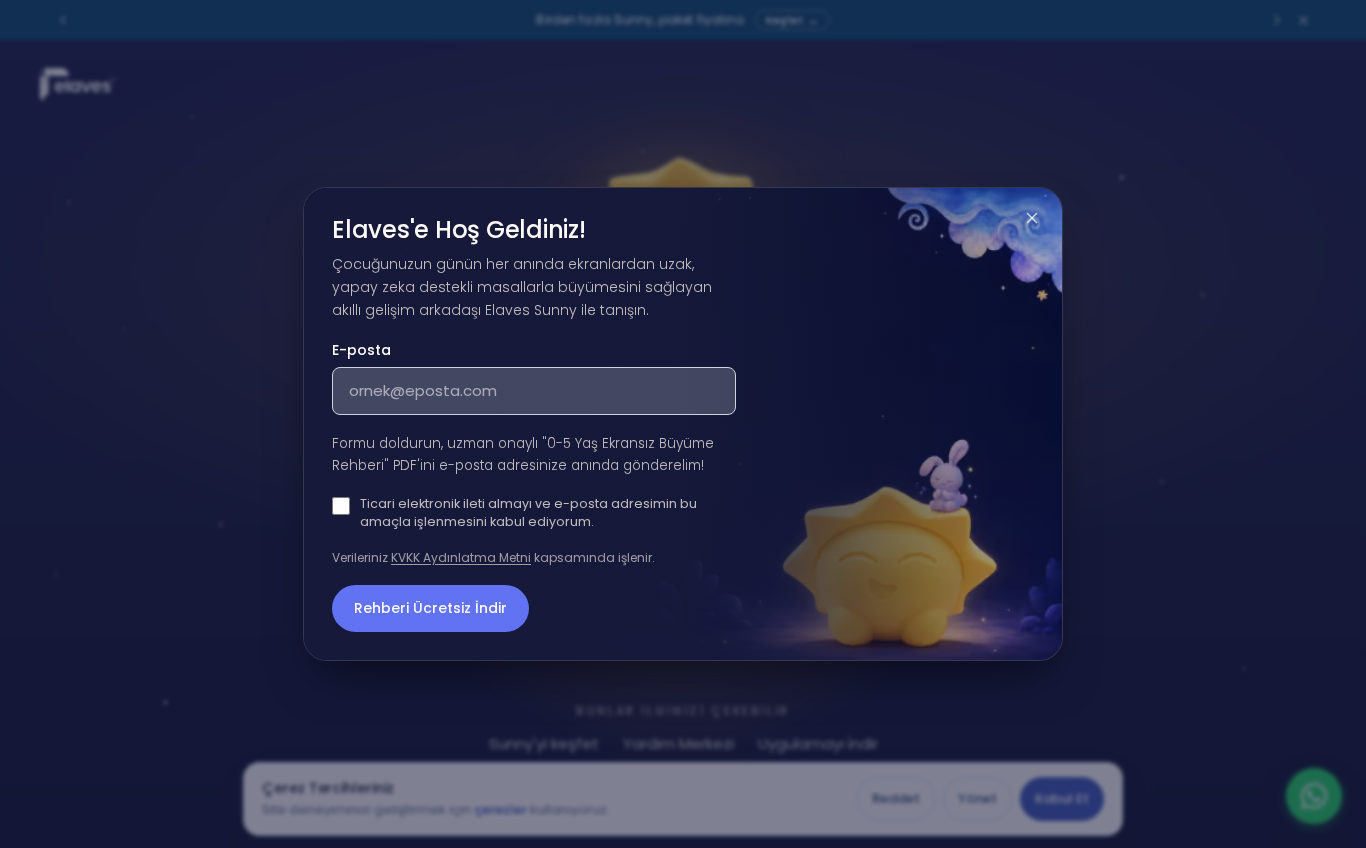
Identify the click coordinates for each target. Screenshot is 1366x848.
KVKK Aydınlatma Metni (461, 557)
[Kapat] (1032, 218)
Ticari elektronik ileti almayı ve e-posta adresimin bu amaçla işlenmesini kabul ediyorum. (528, 512)
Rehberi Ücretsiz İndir (430, 608)
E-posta (361, 350)
